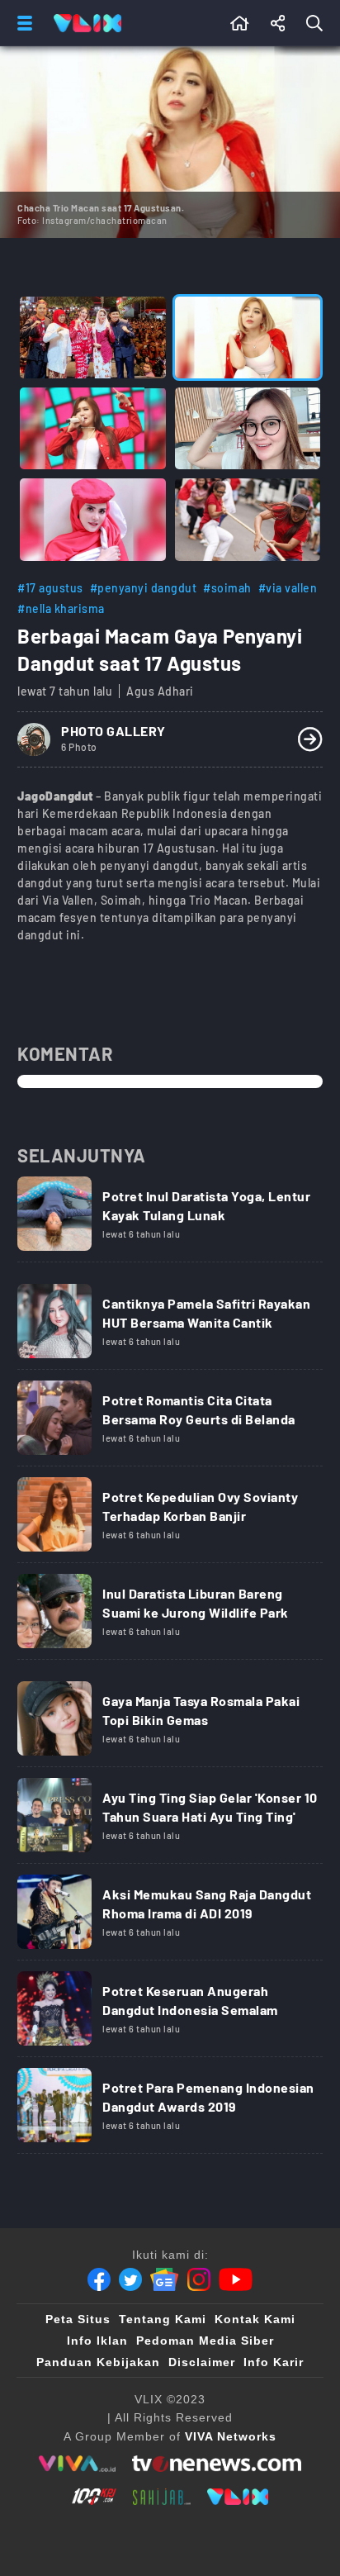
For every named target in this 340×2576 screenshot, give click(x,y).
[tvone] (217, 2464)
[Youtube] (236, 2279)
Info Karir (274, 2362)
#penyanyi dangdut (144, 588)
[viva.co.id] (77, 2464)
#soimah (227, 588)
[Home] (87, 23)
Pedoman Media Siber (205, 2341)
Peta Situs (78, 2319)
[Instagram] (199, 2279)
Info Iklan (97, 2341)
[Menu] (21, 23)
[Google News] (164, 2279)
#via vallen (288, 588)
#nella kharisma (61, 608)
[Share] (278, 23)
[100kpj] (94, 2497)
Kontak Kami (255, 2319)
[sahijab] (162, 2497)
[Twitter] (130, 2279)
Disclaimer (202, 2362)
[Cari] (318, 23)
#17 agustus (50, 588)
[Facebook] (99, 2279)
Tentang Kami (163, 2319)
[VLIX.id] (238, 2497)
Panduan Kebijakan (98, 2362)
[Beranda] (240, 23)
